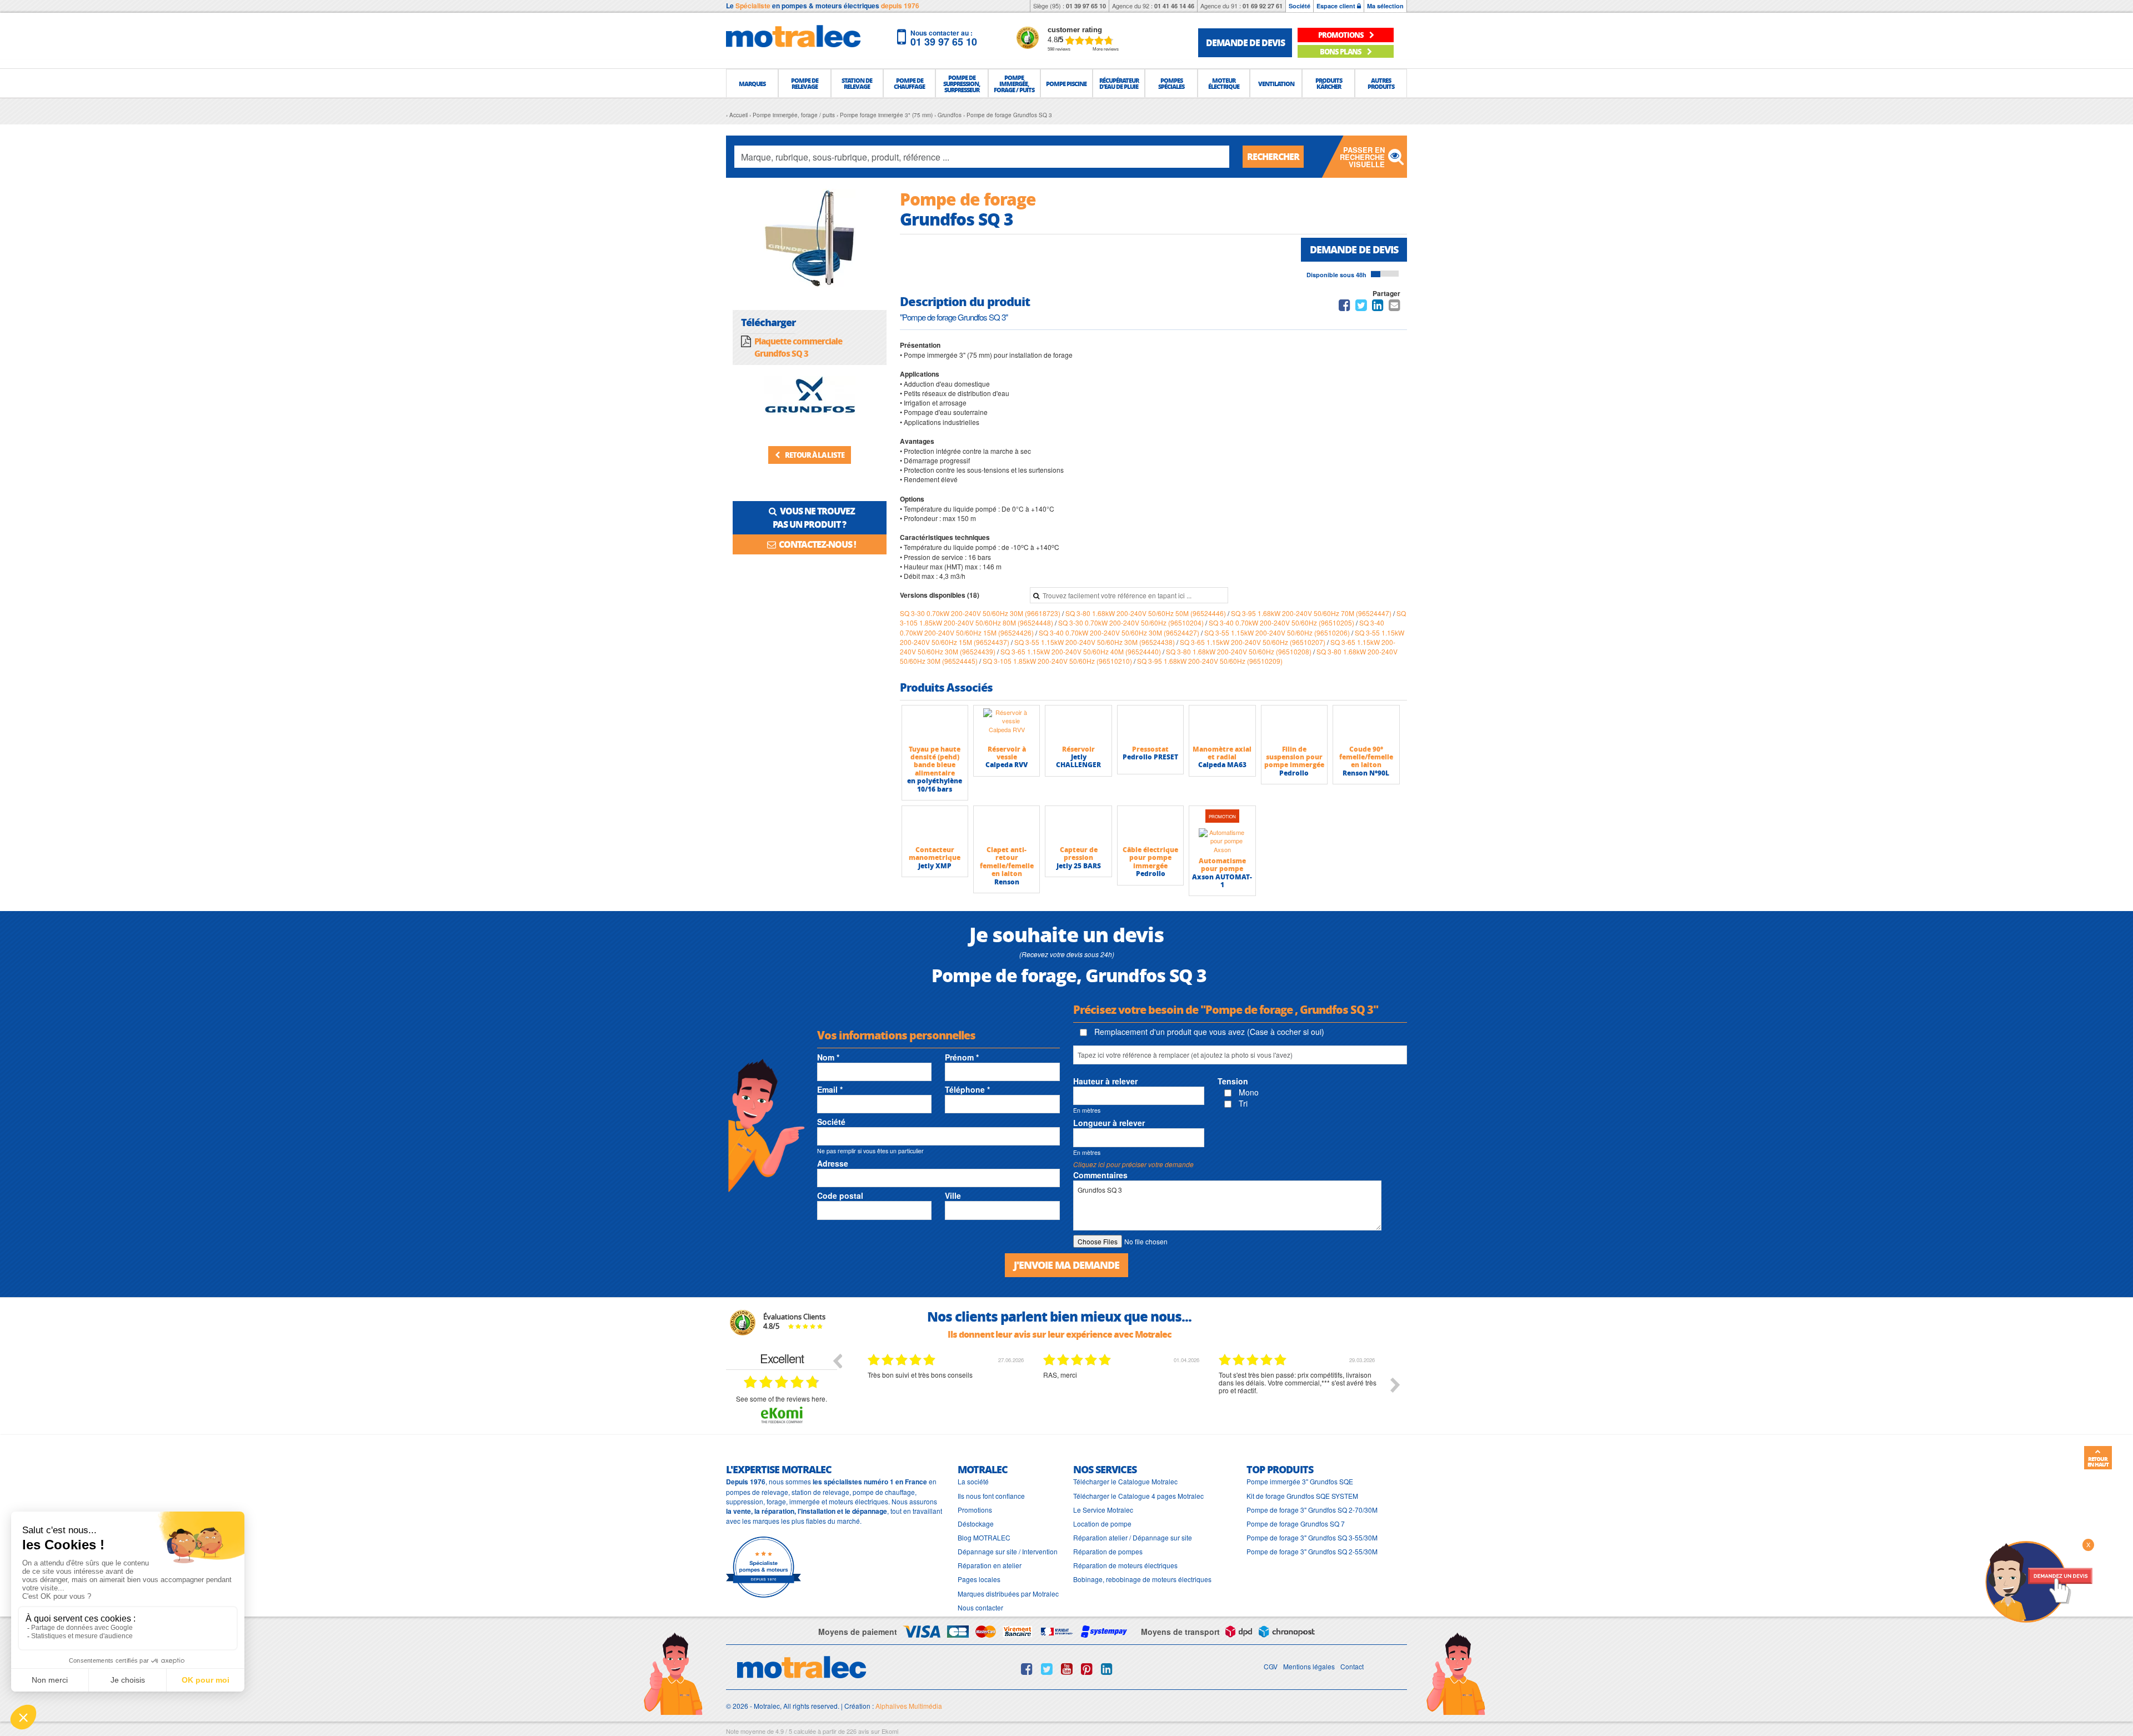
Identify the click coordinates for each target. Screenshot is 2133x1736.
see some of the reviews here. (782, 1399)
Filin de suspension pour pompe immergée (1294, 757)
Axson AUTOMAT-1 (1222, 881)
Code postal (840, 1195)
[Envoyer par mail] (1395, 307)
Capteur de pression (1079, 854)
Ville (953, 1195)
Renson (1007, 882)
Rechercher (1273, 156)
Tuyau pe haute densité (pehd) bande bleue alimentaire (935, 761)
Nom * (828, 1057)
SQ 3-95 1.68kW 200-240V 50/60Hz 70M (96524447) (1312, 613)
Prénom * (962, 1057)
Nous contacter (980, 1607)
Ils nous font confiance (991, 1496)
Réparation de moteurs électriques (1125, 1565)
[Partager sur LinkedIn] (1379, 307)
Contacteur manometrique (935, 854)
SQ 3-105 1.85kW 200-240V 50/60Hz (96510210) (1058, 661)
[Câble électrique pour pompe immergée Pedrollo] (1150, 826)
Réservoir (1078, 749)
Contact (1352, 1666)
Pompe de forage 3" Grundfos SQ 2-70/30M (1312, 1510)
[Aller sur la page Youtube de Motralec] (1067, 1669)
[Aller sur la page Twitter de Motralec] (1047, 1669)
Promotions (975, 1510)
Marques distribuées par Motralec (1008, 1594)
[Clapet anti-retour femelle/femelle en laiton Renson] (1007, 826)
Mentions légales (1309, 1666)
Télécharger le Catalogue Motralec (1125, 1481)
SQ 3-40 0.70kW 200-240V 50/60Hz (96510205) (1282, 622)
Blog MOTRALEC (984, 1537)
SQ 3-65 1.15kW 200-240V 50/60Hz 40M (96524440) (1081, 651)
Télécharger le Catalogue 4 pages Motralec (1138, 1496)
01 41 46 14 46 (1174, 6)
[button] (752, 83)
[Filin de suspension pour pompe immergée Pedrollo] (1294, 725)
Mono (1248, 1092)
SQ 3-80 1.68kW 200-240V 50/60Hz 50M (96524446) (1146, 613)
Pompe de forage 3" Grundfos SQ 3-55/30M (1312, 1537)
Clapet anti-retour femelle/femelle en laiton (1007, 862)
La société (973, 1481)
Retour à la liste (814, 455)
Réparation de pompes (1108, 1551)
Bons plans (1341, 51)
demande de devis (1245, 42)
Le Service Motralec (1103, 1510)
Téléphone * (967, 1089)
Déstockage (976, 1524)
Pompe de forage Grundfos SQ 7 (1296, 1524)
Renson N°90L (1366, 773)
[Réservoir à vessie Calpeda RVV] (1007, 725)
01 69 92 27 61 (1263, 6)
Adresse (833, 1163)
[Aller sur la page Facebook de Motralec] (1027, 1669)
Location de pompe (1102, 1524)
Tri (1242, 1103)
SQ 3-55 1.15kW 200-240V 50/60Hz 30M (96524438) (1095, 642)
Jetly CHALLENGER (1078, 761)
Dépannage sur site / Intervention (1008, 1551)
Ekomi (890, 1731)
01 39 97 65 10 (1086, 6)
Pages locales (979, 1579)
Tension (1233, 1081)
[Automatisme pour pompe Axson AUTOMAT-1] (1222, 841)
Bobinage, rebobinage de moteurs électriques (1142, 1579)
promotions (1341, 35)
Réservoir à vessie (1007, 753)
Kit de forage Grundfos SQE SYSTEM (1302, 1496)
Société (1300, 6)
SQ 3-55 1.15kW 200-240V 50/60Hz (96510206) (1278, 632)
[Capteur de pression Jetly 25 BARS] (1078, 826)
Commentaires (1100, 1175)
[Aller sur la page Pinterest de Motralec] (1087, 1669)
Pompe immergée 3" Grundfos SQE (1300, 1481)
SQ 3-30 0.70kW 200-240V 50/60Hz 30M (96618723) (981, 613)
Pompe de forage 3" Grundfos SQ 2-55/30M (1312, 1551)
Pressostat (1150, 749)
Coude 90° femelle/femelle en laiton (1366, 757)
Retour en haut (2098, 1462)
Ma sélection (1385, 6)
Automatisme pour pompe (1222, 865)
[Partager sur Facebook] (1345, 307)
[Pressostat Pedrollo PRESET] (1150, 725)
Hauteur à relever (1105, 1081)
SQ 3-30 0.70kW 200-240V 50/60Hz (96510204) (1132, 622)
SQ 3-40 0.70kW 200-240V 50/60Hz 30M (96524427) (1120, 632)
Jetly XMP (935, 866)
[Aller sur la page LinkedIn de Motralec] (1107, 1669)
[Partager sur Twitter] (1361, 307)
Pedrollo (1294, 773)
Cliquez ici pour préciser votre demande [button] (1133, 1164)
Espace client (1337, 6)
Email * (830, 1089)
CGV (1271, 1666)
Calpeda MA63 (1222, 765)
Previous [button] (837, 1360)
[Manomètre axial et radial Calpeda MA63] (1222, 725)
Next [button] (1395, 1385)
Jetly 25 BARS (1079, 866)
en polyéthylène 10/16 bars (935, 785)
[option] (947, 1393)
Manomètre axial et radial (1222, 753)
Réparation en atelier (990, 1565)
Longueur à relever (1109, 1123)
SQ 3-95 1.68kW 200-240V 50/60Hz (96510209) (1210, 661)
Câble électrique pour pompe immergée (1150, 858)
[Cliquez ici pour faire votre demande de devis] (2039, 1581)
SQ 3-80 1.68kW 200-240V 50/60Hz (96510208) (1240, 651)
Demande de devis (1354, 249)
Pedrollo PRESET (1150, 757)
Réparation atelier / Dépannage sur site (1133, 1537)
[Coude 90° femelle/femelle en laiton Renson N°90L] (1366, 725)
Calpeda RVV (1007, 765)
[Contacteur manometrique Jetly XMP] (935, 826)
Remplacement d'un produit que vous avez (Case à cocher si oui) (1208, 1032)
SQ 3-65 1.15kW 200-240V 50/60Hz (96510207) (1253, 642)
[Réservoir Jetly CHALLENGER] (1078, 725)
